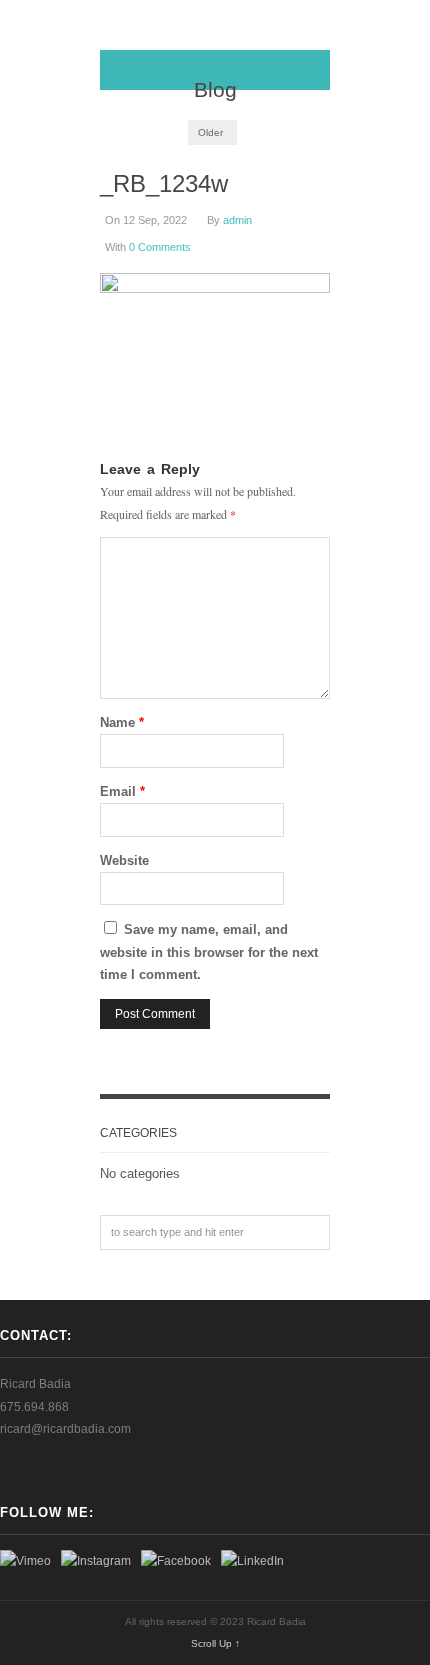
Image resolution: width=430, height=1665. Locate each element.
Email (122, 791)
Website (124, 860)
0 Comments (160, 247)
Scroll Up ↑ (215, 1643)
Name (122, 722)
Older (210, 132)
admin (237, 220)
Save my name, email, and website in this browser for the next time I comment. (209, 951)
